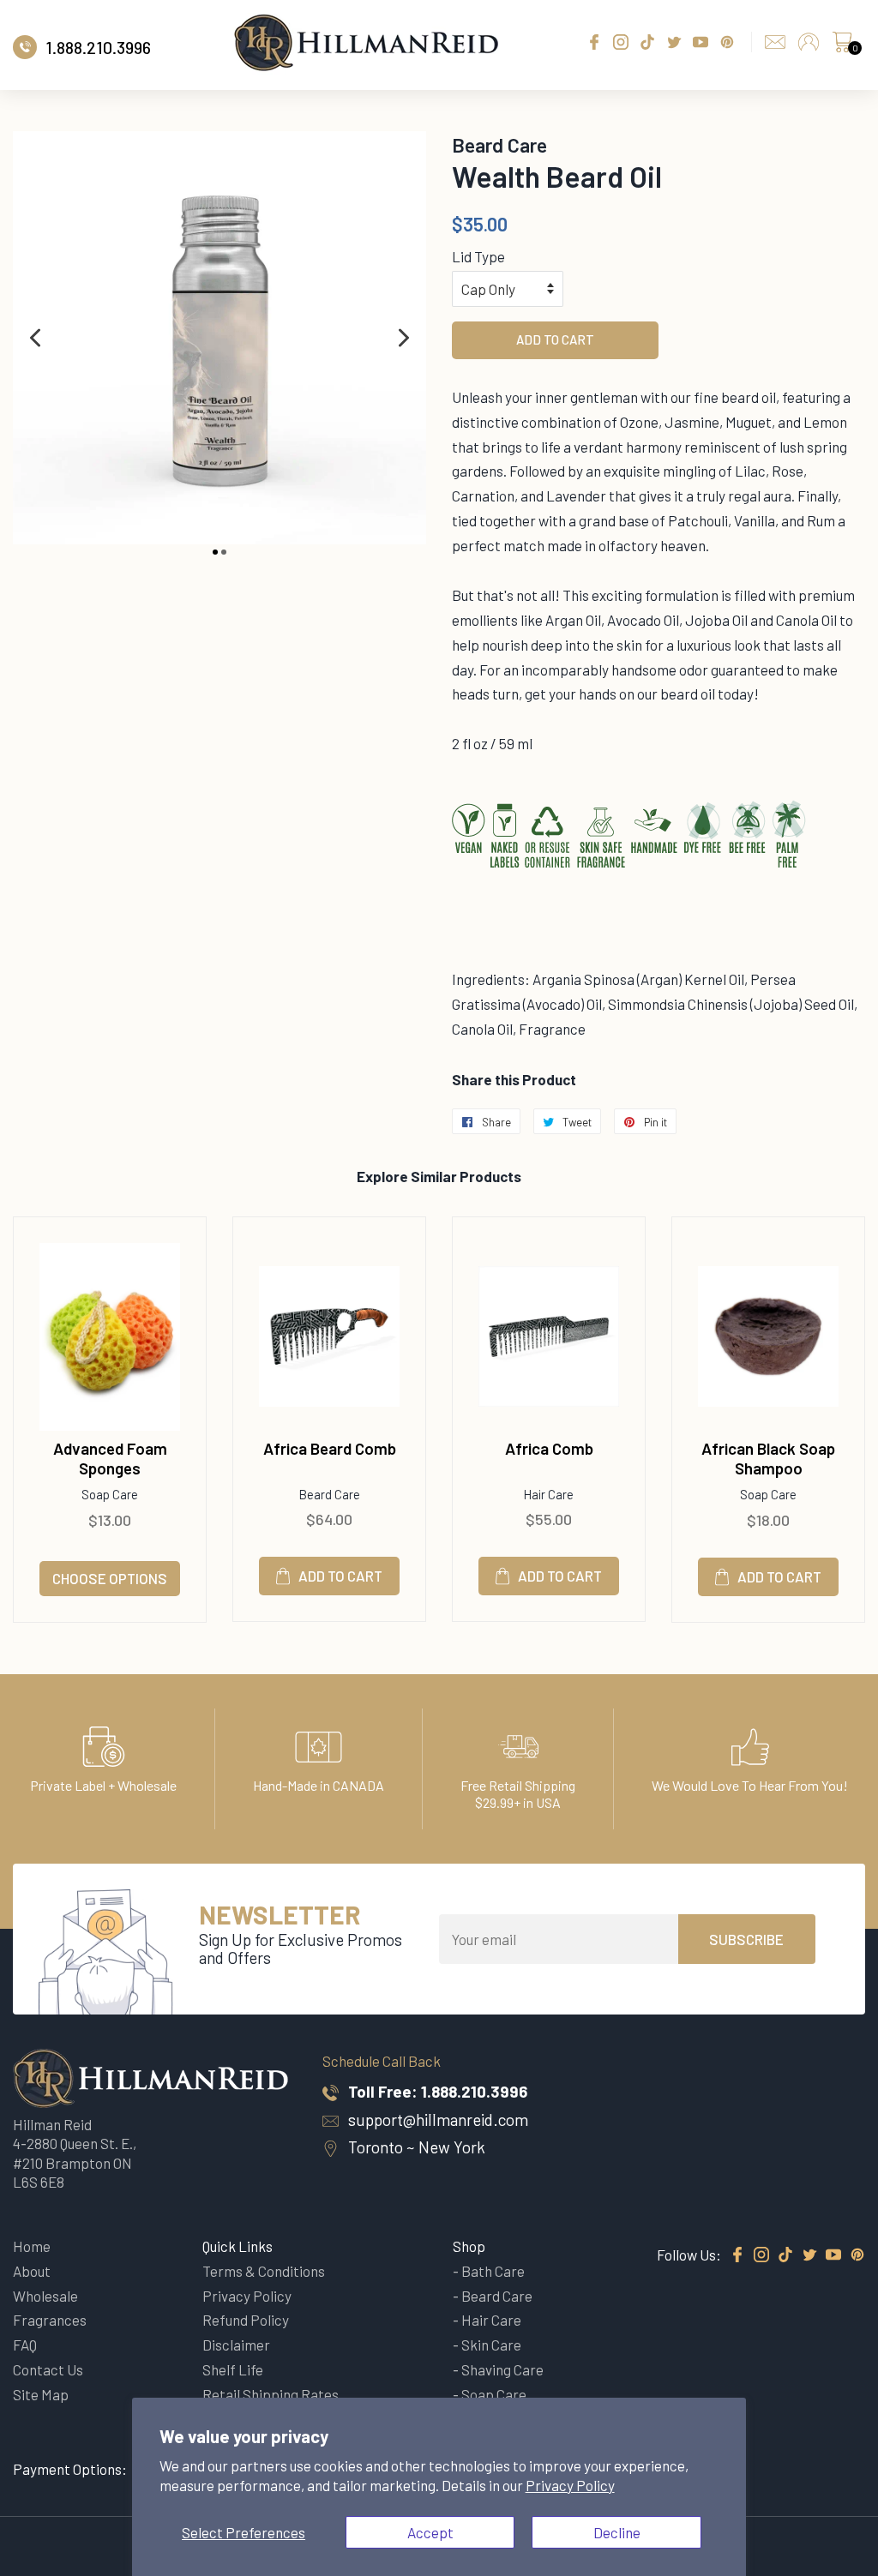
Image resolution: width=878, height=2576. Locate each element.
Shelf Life (233, 2369)
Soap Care (494, 2394)
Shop (469, 2246)
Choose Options (110, 1578)
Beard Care (497, 2296)
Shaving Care (502, 2369)
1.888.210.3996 (474, 2091)
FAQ (25, 2345)
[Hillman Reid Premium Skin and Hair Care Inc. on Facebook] (737, 2255)
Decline (617, 2532)
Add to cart (340, 1576)
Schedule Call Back (382, 2061)
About (32, 2271)
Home (32, 2246)
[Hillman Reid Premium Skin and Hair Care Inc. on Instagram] (761, 2255)
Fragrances (50, 2320)
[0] (842, 46)
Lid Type (478, 256)
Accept (430, 2532)
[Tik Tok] (785, 2255)
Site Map (41, 2394)
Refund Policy (246, 2320)
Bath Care (493, 2271)
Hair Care (491, 2320)
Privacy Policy (570, 2485)
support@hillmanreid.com (438, 2120)
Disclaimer (236, 2345)
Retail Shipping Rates (271, 2394)
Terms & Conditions (264, 2271)
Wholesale (45, 2296)
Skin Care (491, 2345)
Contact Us (48, 2369)
